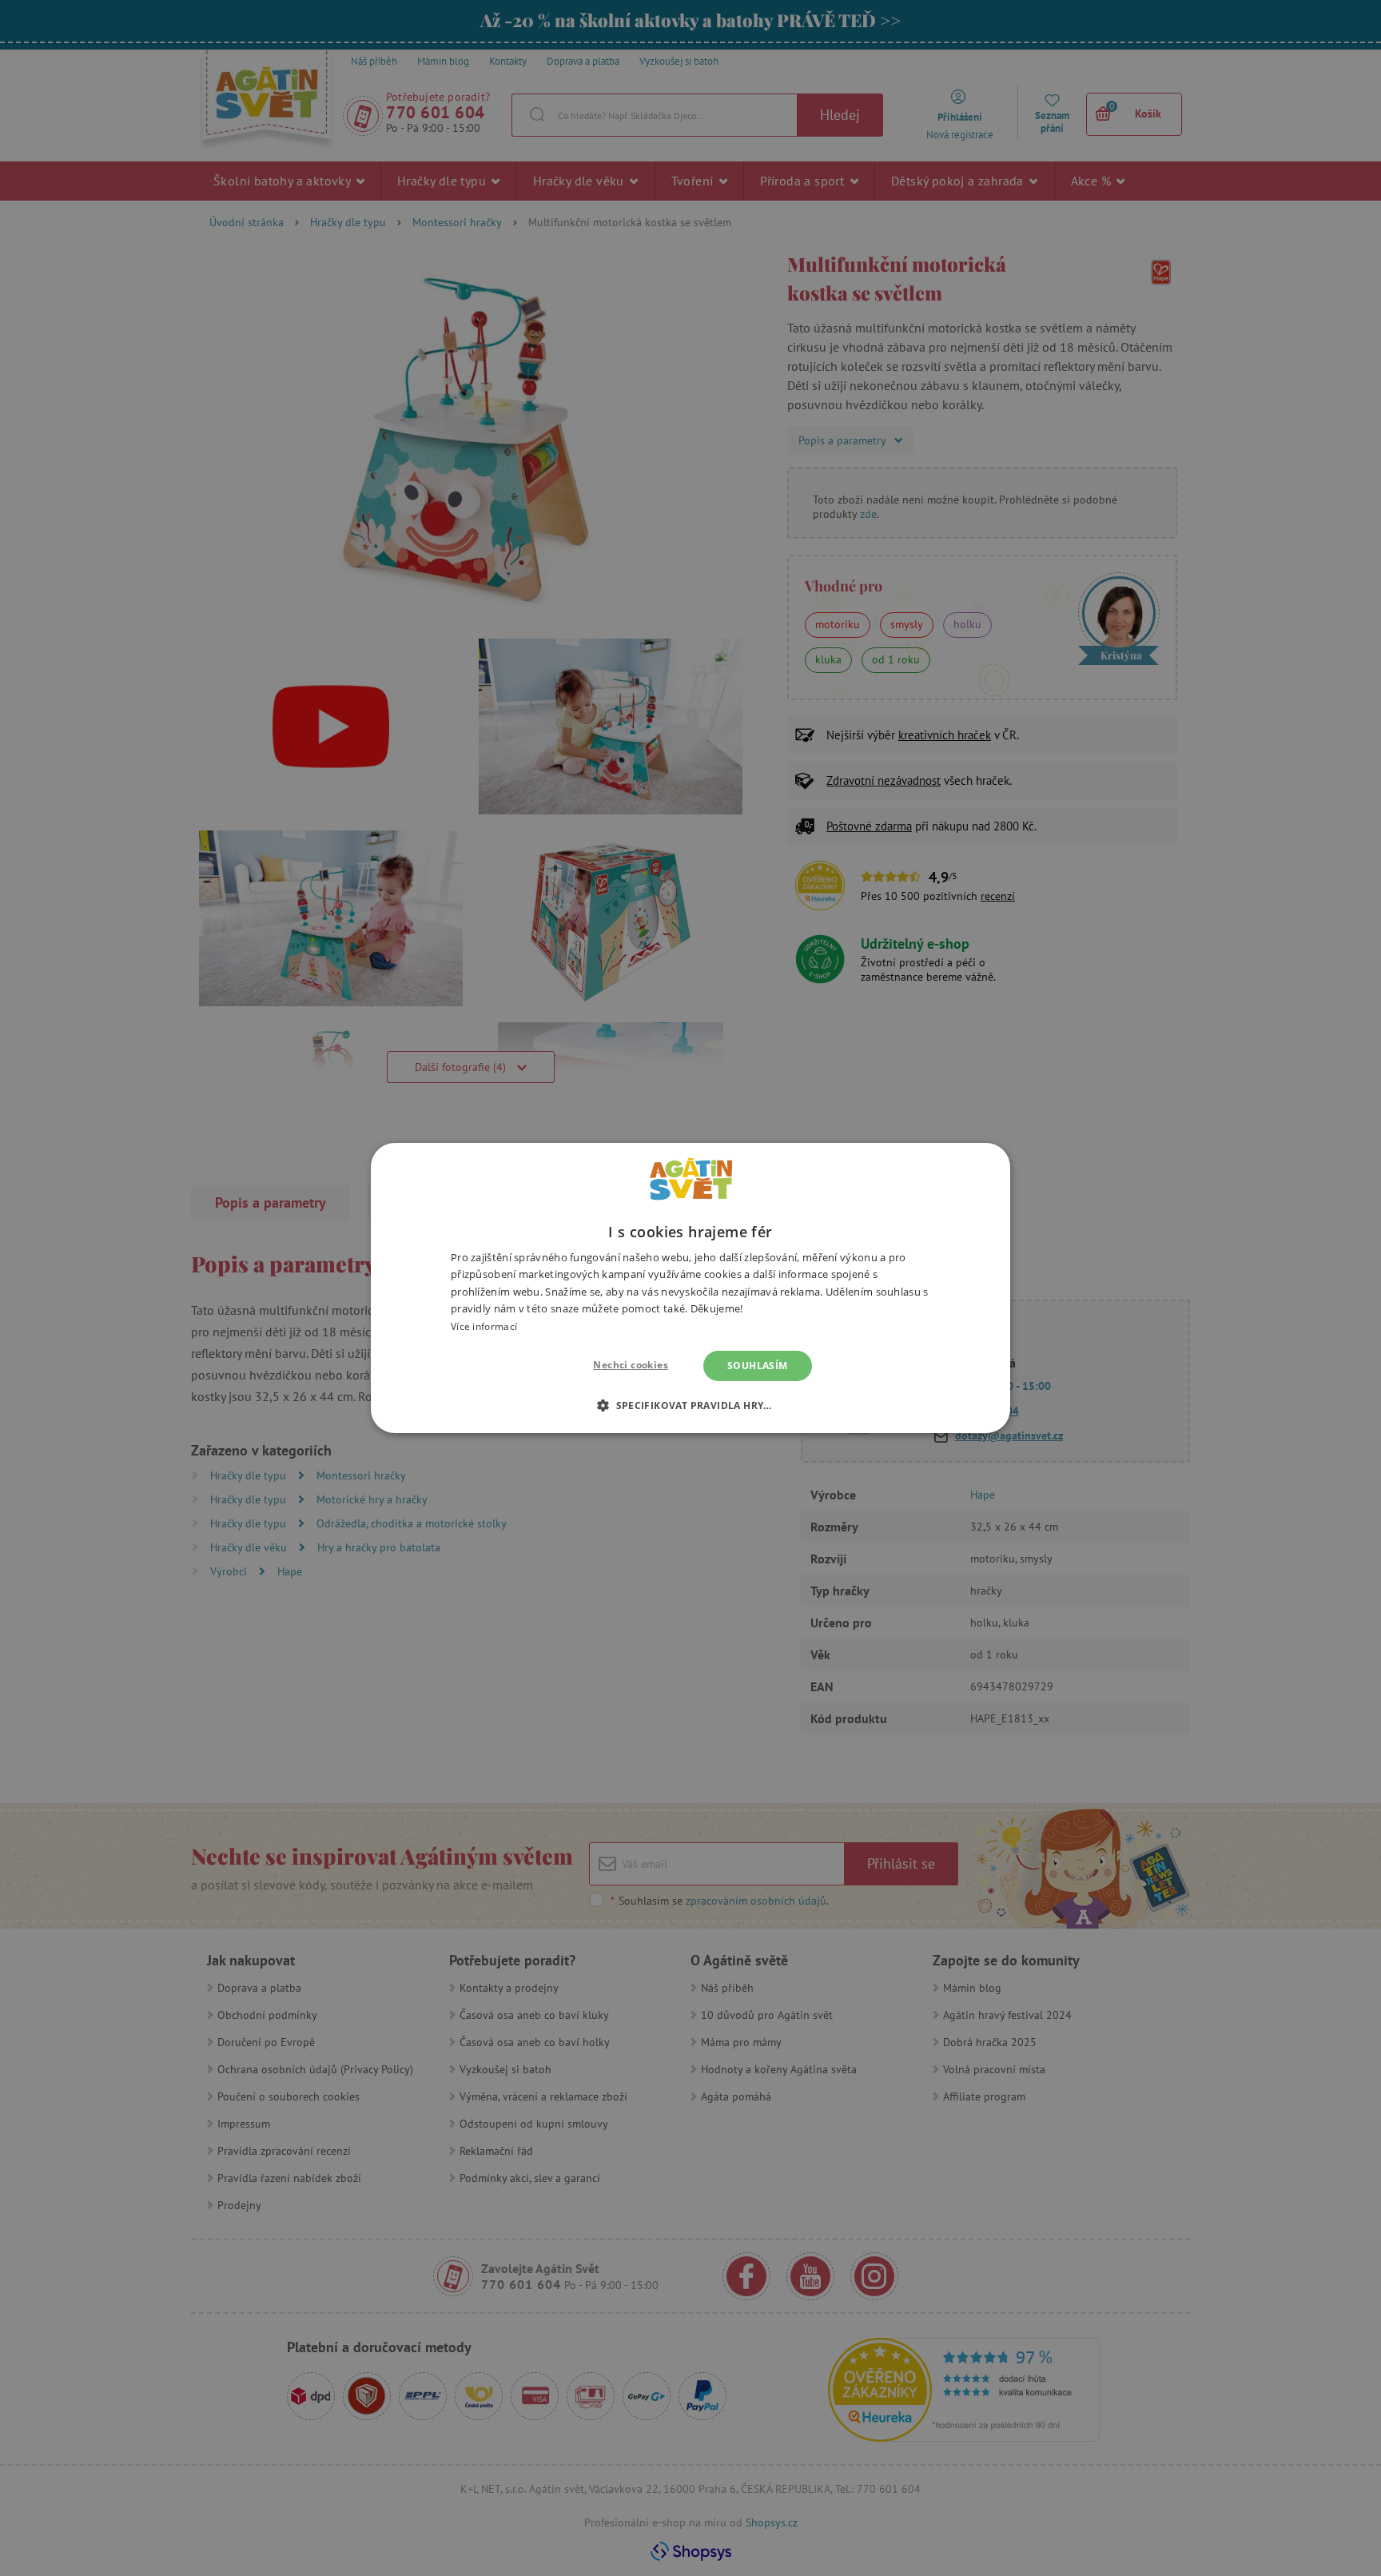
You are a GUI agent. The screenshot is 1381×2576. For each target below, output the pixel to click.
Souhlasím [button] (758, 1366)
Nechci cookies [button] (631, 1365)
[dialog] (690, 1288)
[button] (690, 1405)
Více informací (484, 1326)
